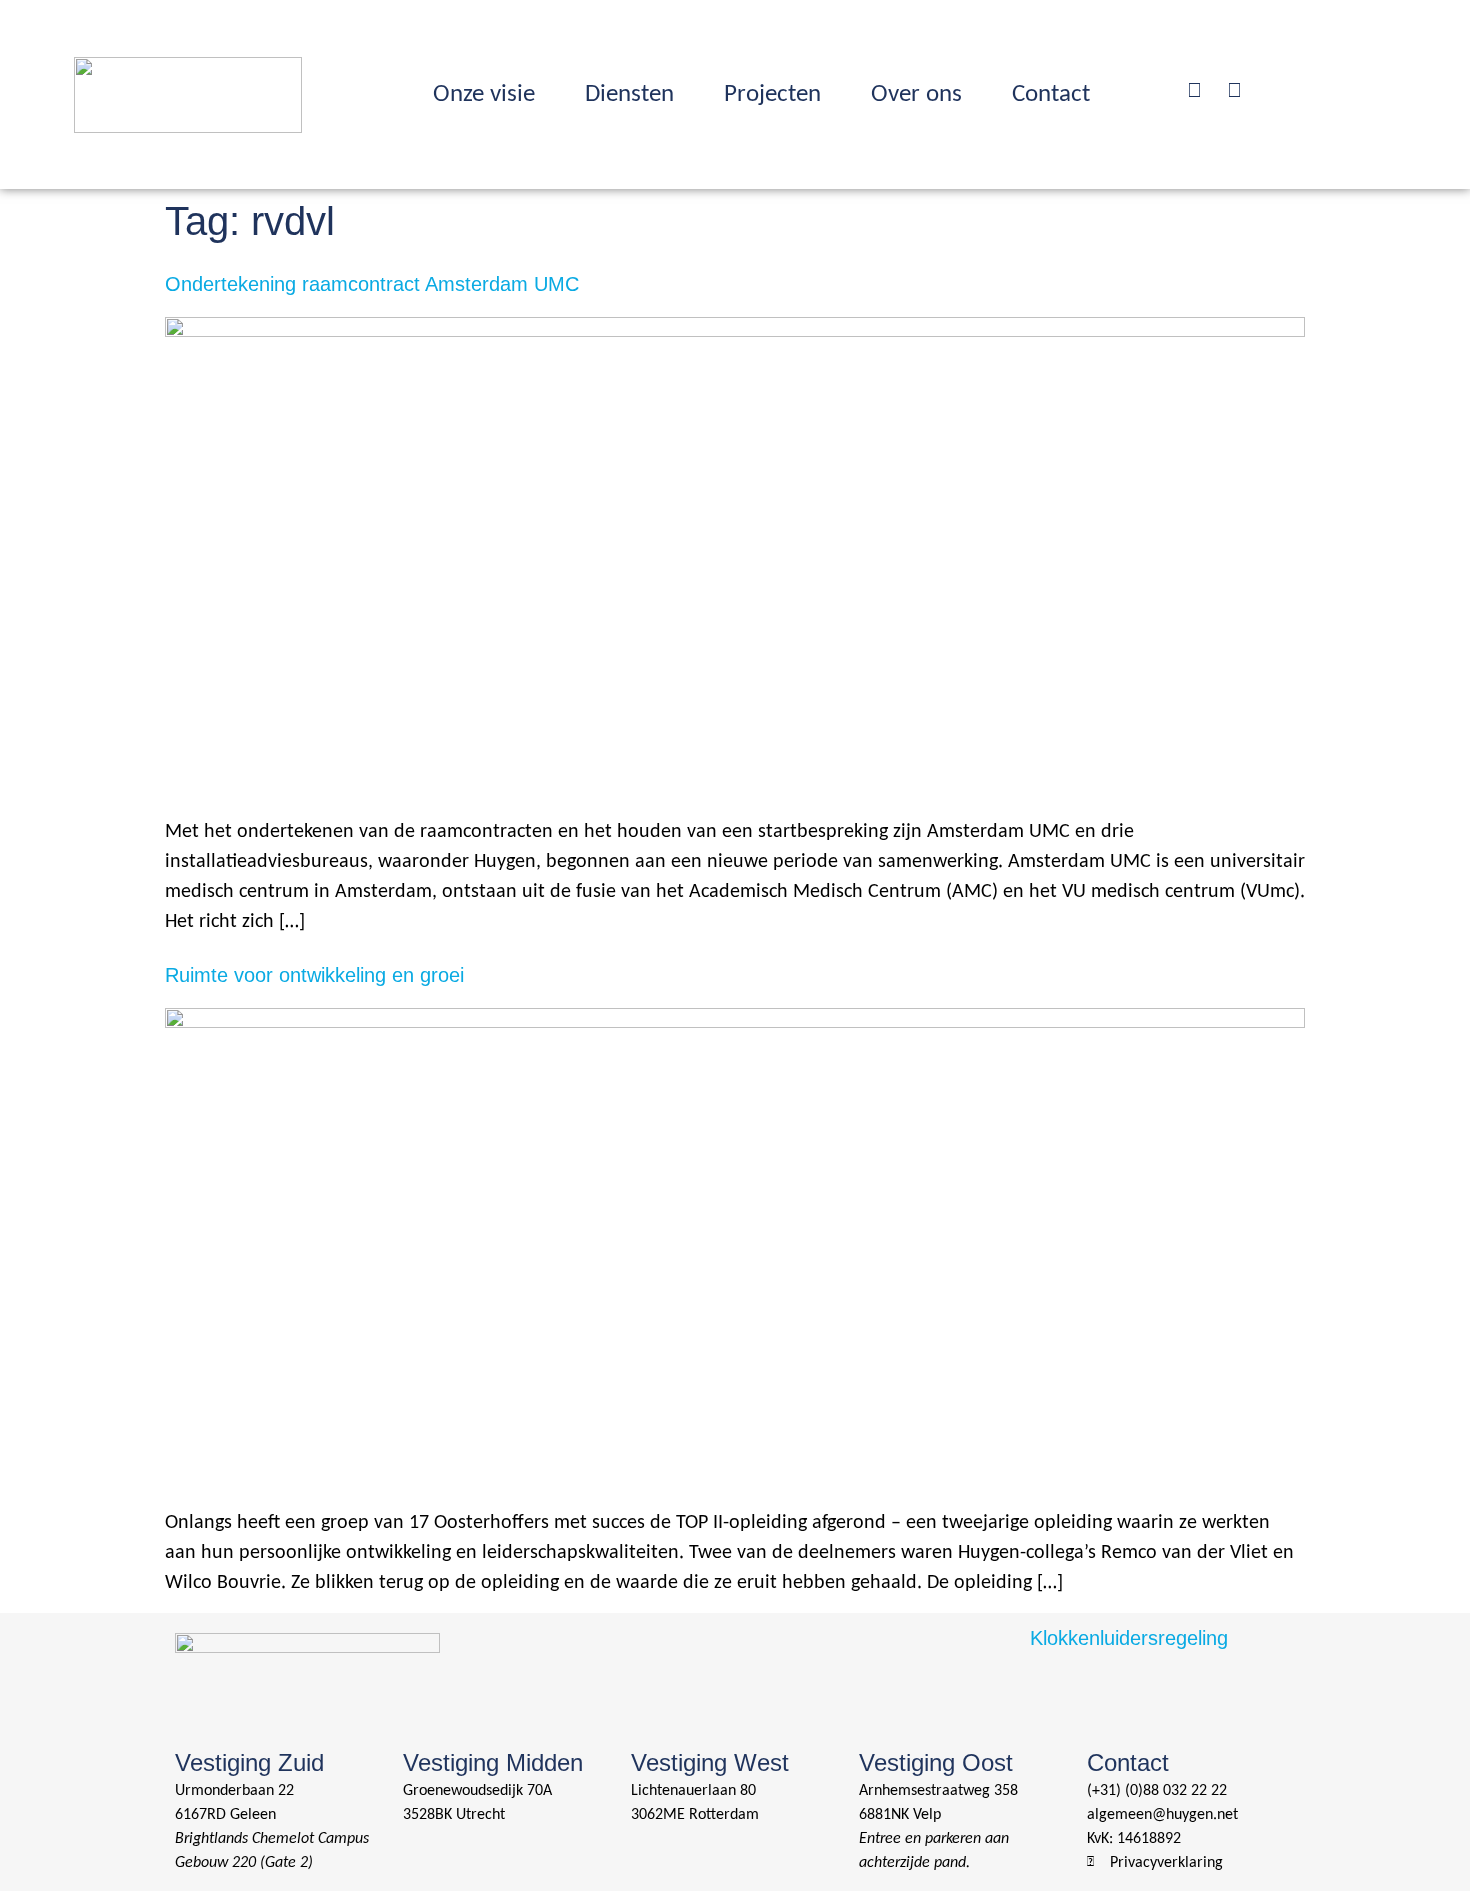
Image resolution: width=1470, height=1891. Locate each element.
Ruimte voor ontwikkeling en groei (314, 975)
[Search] (1194, 90)
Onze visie (484, 94)
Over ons (916, 94)
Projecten (772, 94)
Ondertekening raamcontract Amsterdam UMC (372, 284)
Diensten (629, 94)
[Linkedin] (1234, 90)
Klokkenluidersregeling (1129, 1638)
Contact (1051, 94)
